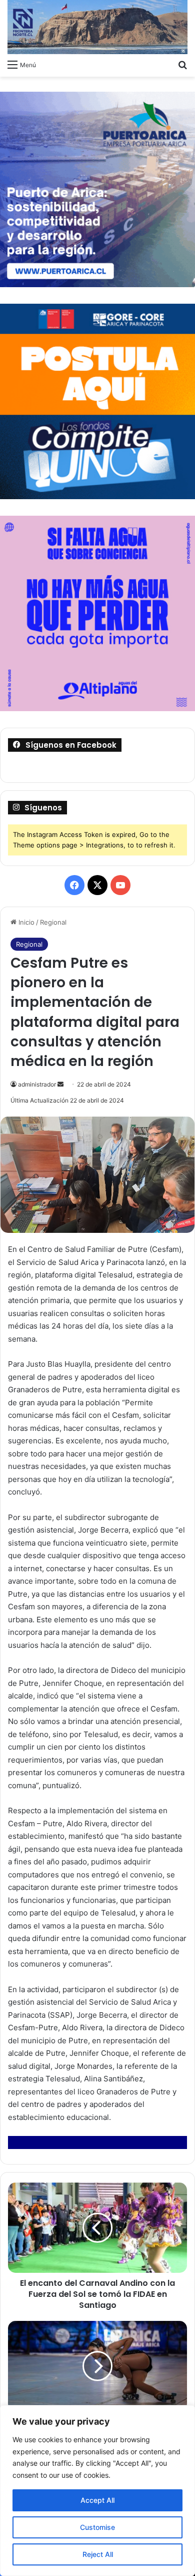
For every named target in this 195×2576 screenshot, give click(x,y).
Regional (53, 922)
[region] (97, 2491)
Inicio (25, 922)
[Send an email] (60, 1084)
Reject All (98, 2554)
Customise (97, 2527)
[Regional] (97, 27)
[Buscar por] (182, 64)
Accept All (97, 2500)
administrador (37, 1084)
